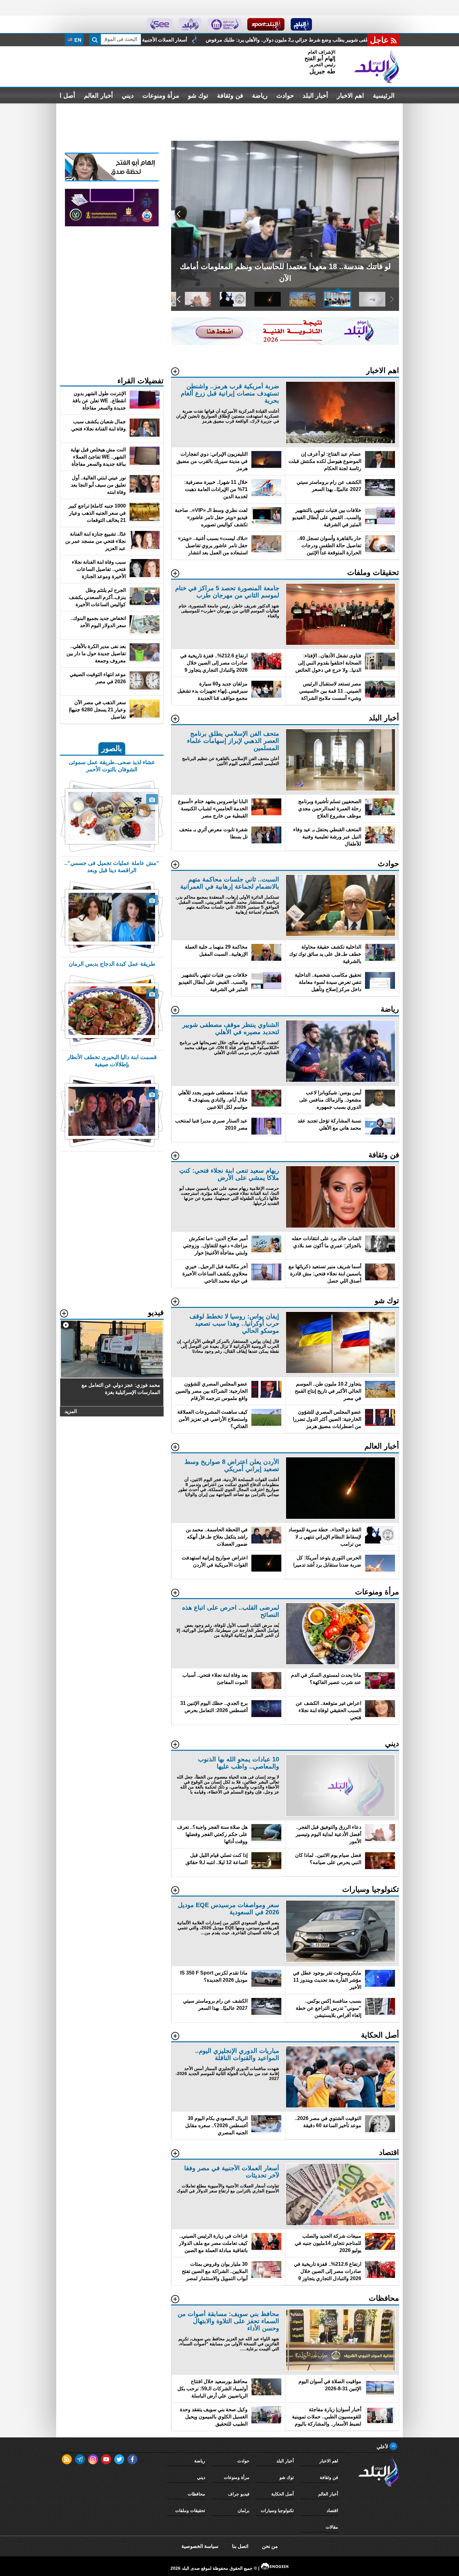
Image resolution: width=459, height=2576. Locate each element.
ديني (128, 96)
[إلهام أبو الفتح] (112, 180)
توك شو (198, 96)
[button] (392, 214)
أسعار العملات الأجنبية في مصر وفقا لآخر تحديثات (353, 40)
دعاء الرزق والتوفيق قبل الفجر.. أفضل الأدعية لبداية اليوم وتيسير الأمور (211, 40)
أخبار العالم (99, 96)
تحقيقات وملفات (190, 2510)
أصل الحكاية (283, 2494)
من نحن (270, 2546)
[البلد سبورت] (266, 24)
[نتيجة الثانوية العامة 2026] (285, 343)
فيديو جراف (239, 2494)
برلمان (244, 2510)
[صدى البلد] (377, 66)
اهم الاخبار (350, 96)
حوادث (285, 96)
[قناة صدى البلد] (301, 24)
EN (77, 40)
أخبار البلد (315, 96)
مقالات (332, 2527)
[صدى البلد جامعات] (224, 24)
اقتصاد (332, 2510)
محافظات (196, 2494)
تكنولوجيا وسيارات (277, 2510)
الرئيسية (384, 96)
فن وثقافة (230, 96)
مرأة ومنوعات (161, 96)
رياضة (260, 96)
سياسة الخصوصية (200, 2546)
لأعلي (383, 2447)
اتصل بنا (240, 2546)
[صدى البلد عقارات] (190, 24)
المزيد (71, 1411)
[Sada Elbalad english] (160, 24)
